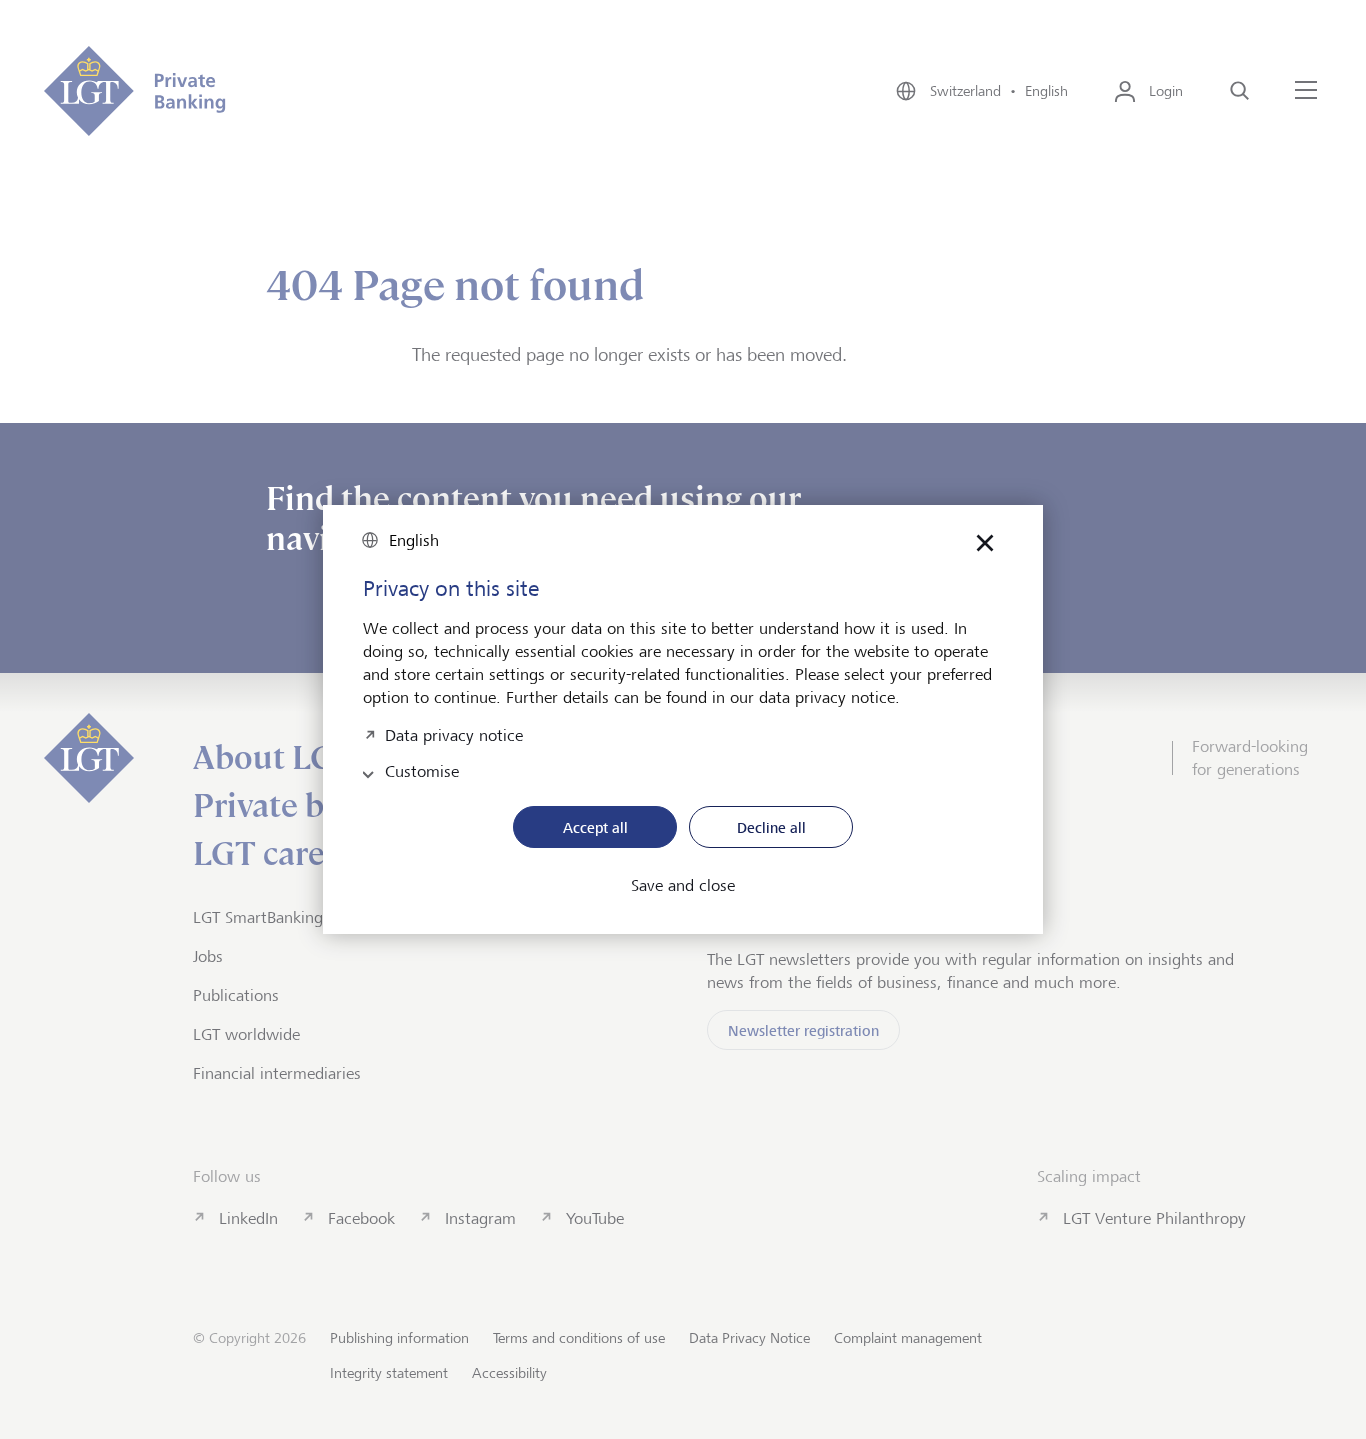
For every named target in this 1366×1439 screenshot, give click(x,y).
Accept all (595, 827)
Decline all (771, 827)
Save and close (683, 886)
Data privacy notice (454, 733)
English (414, 540)
